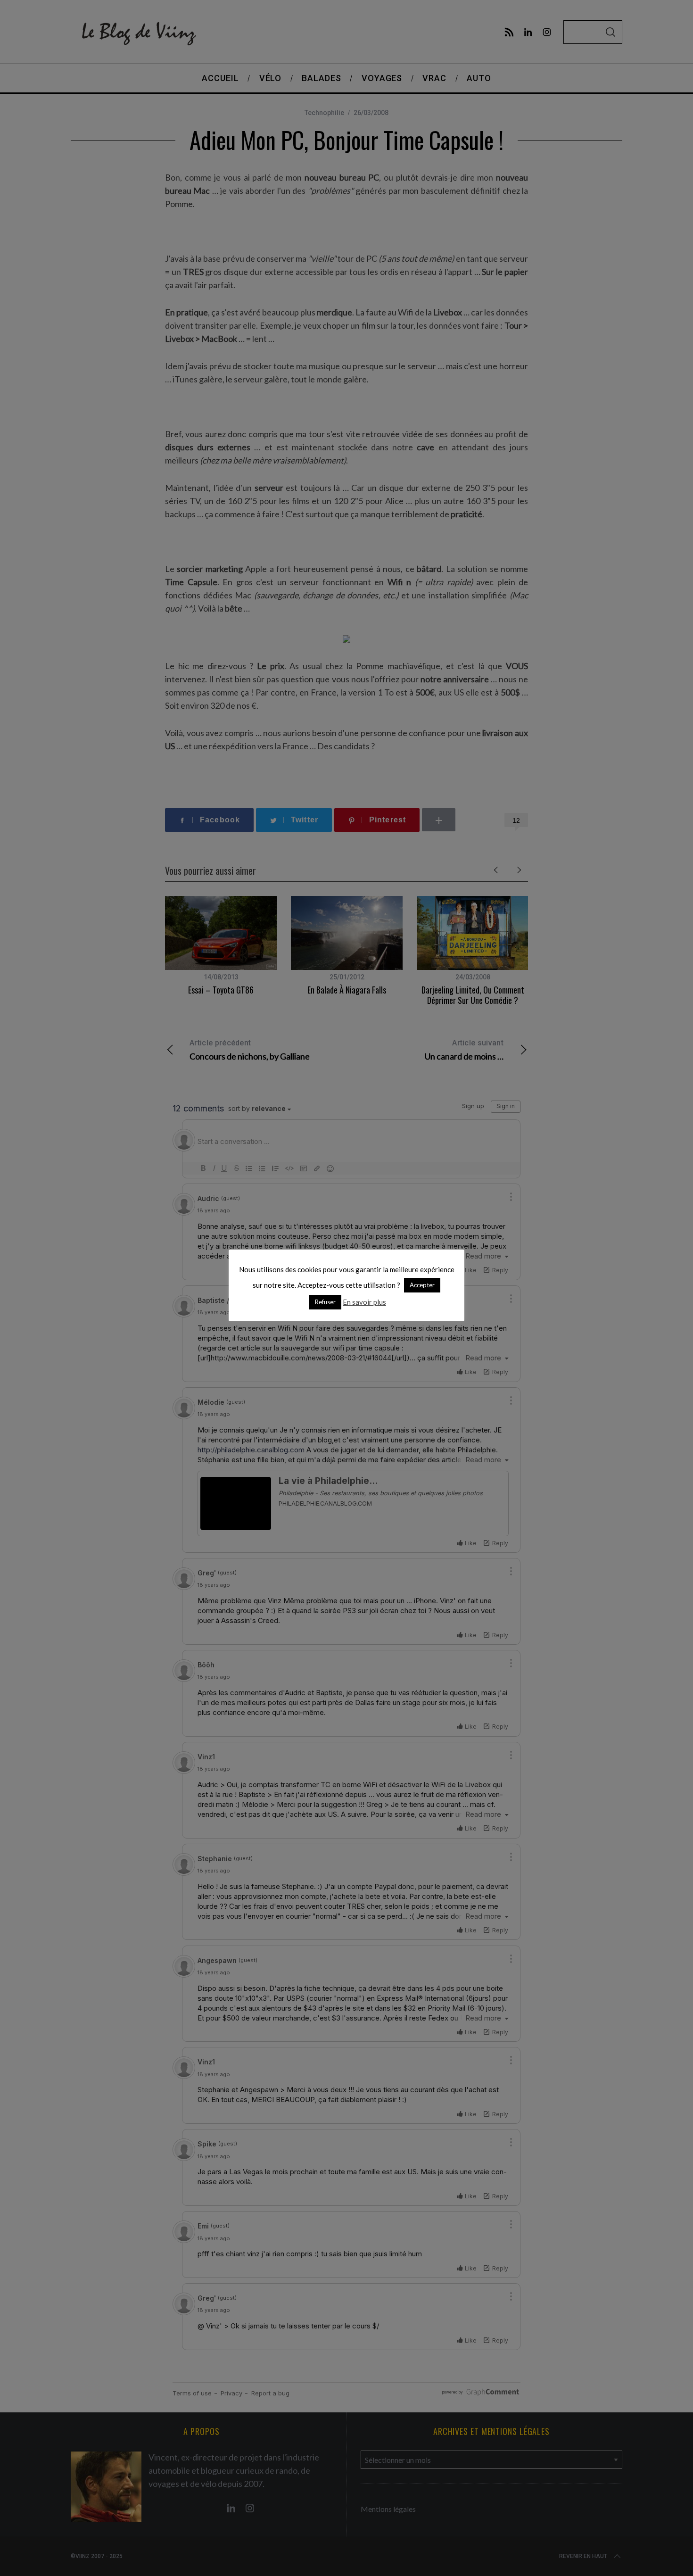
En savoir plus (364, 1302)
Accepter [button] (422, 1285)
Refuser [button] (325, 1302)
